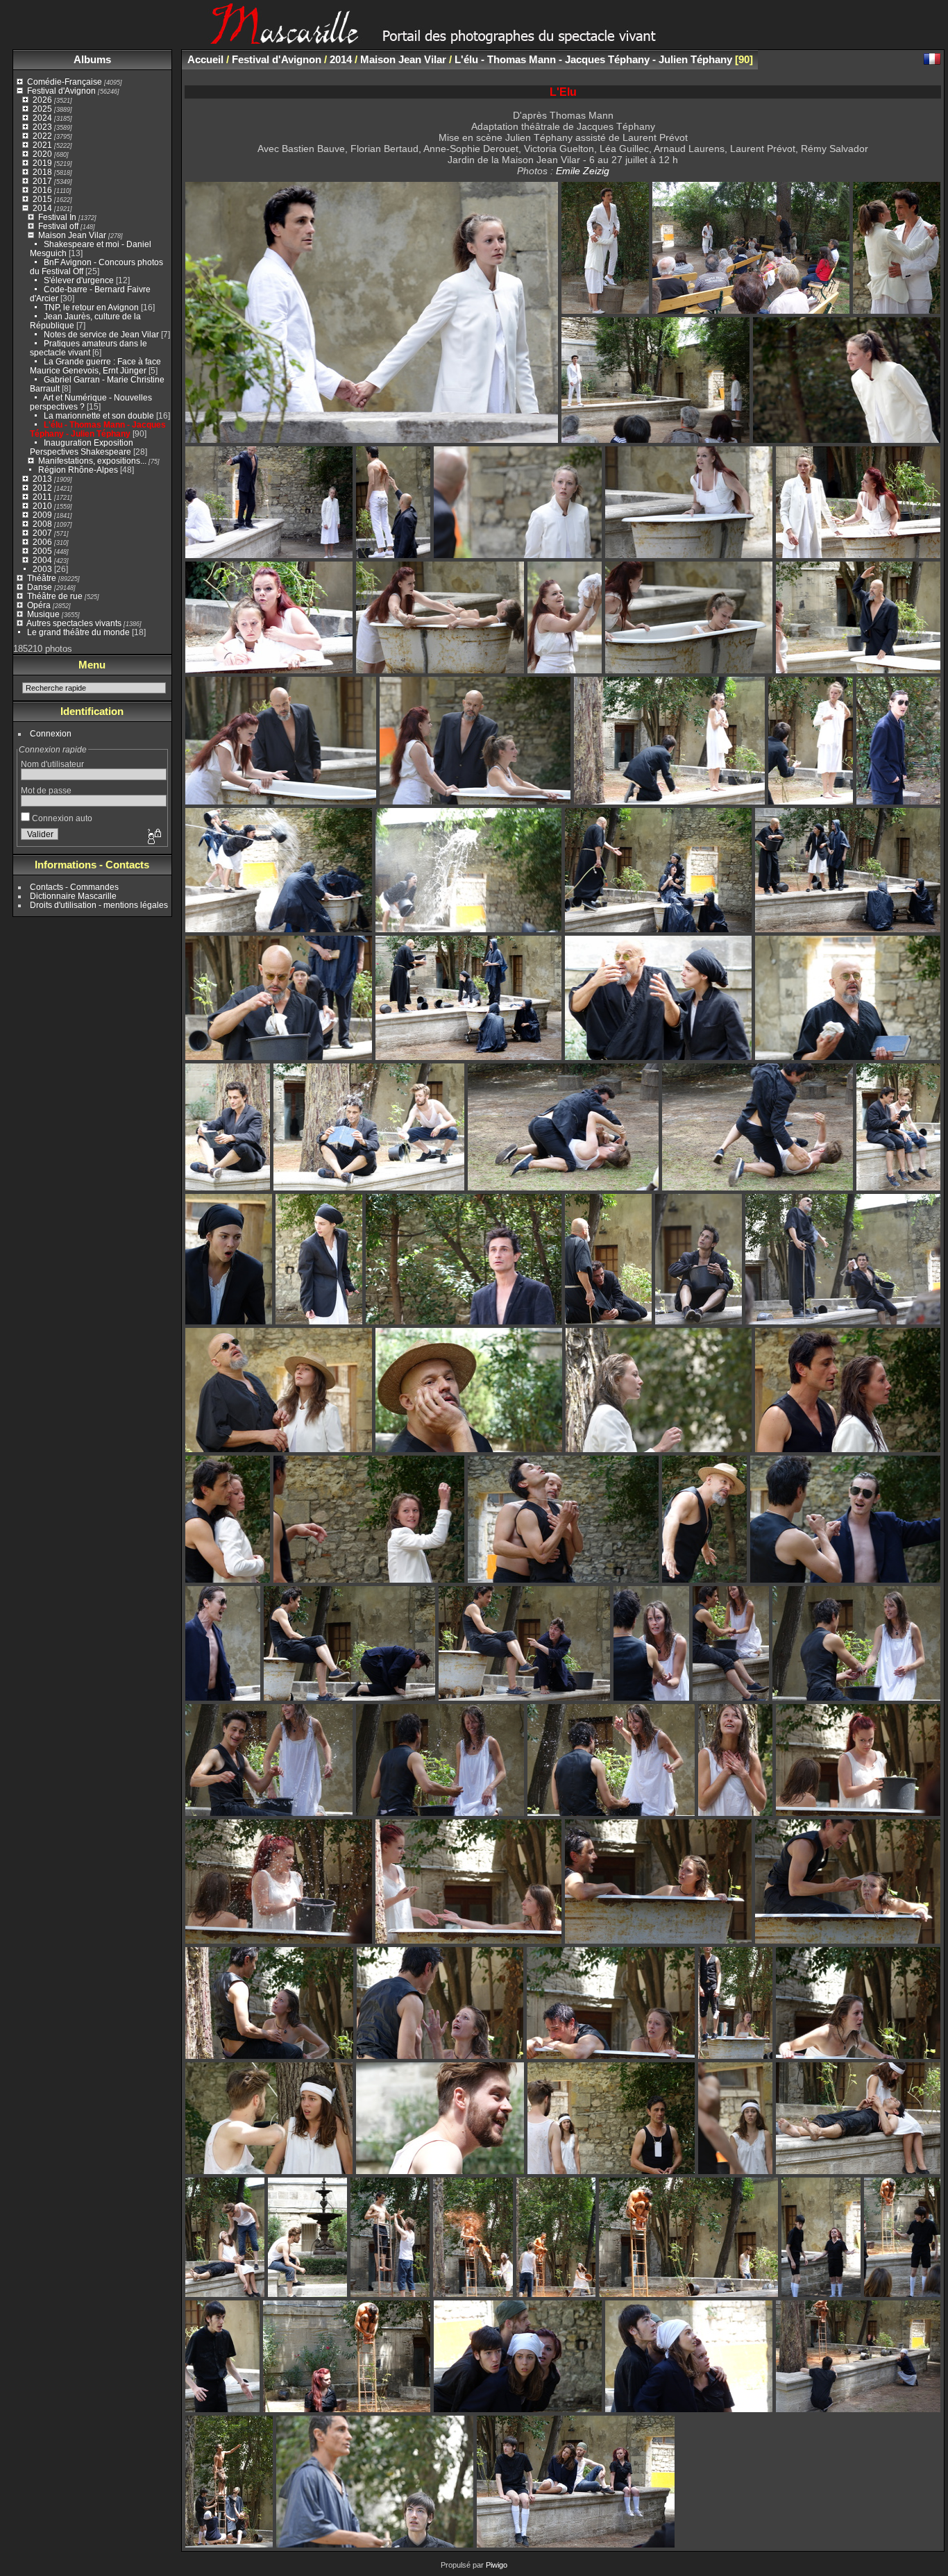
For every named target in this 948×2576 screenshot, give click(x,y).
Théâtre (42, 578)
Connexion (51, 733)
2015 (42, 199)
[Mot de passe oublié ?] (153, 837)
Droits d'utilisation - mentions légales (99, 905)
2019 (42, 163)
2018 (42, 172)
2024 (42, 118)
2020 (42, 154)
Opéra (39, 605)
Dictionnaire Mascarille (73, 896)
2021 (42, 145)
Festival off (58, 226)
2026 (42, 100)
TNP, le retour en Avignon (91, 307)
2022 (42, 136)
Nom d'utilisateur (52, 764)
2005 (42, 551)
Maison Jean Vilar (72, 235)
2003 (42, 569)
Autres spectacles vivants (74, 623)
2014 (42, 208)
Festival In (57, 217)
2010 (42, 506)
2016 (42, 190)
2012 (42, 488)
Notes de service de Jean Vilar (101, 334)
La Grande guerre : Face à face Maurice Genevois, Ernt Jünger (95, 366)
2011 (42, 497)
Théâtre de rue (55, 596)
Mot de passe (46, 790)
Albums (92, 59)
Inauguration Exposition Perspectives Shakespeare (82, 447)
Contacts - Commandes (74, 887)
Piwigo (497, 2565)
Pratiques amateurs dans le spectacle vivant (88, 348)
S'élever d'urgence (79, 280)
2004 (42, 560)
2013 (42, 479)
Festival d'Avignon (61, 91)
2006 (42, 542)
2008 (42, 524)
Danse (40, 587)
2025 (42, 109)
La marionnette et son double (99, 415)
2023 (42, 127)
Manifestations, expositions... (92, 461)
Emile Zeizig (583, 171)
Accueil (205, 59)
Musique (43, 614)
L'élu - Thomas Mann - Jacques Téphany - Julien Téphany (98, 429)
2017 (42, 181)
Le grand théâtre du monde (78, 632)
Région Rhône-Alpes (78, 470)
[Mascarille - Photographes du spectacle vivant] (474, 39)
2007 (42, 533)
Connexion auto (61, 818)
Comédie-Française (65, 82)
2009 (42, 515)
